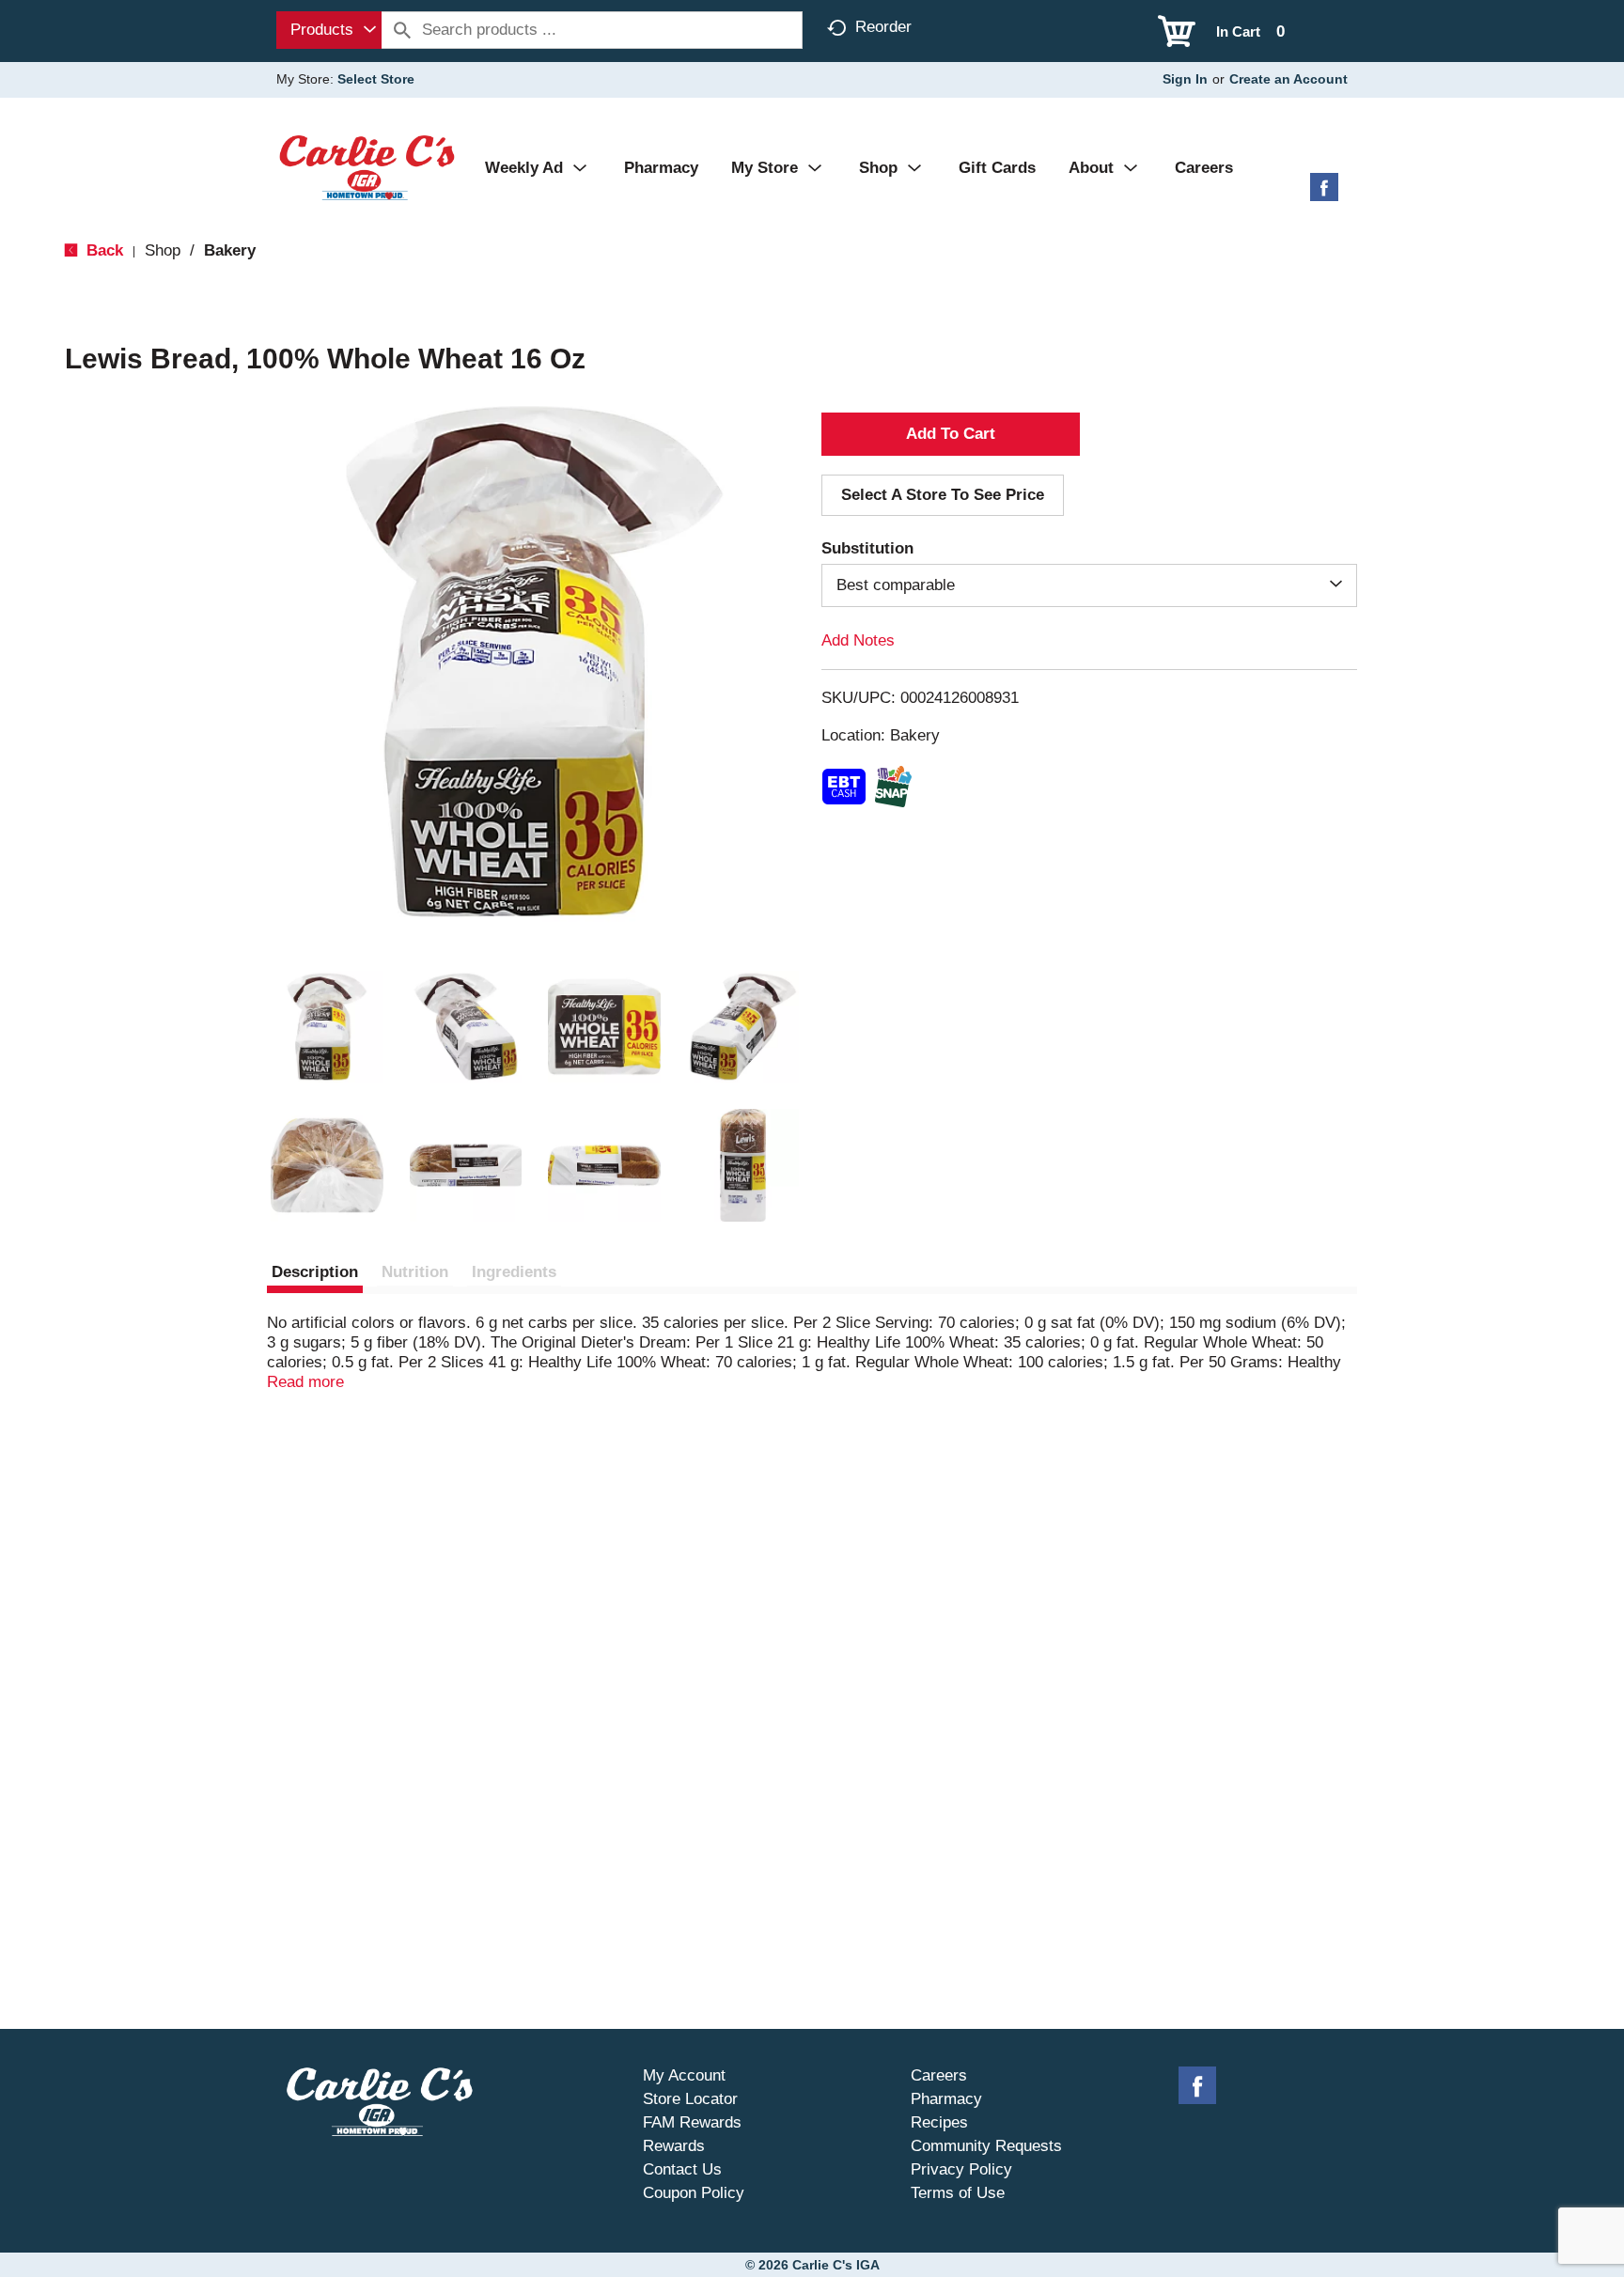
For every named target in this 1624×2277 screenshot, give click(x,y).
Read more (305, 1382)
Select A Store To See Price (943, 495)
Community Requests (986, 2146)
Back (102, 250)
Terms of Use (958, 2193)
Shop (163, 250)
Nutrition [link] (415, 1272)
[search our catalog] (402, 30)
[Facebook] (1324, 194)
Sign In (1185, 79)
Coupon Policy (694, 2193)
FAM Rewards (692, 2122)
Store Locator (690, 2099)
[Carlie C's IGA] (367, 167)
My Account (684, 2075)
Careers (939, 2075)
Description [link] (315, 1272)
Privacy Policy (961, 2169)
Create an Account (1288, 79)
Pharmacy (946, 2099)
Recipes (939, 2122)
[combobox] (329, 30)
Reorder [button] (883, 27)
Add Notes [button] (858, 640)
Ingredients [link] (514, 1272)
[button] (327, 1027)
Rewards (674, 2146)
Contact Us (682, 2169)
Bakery (230, 250)
